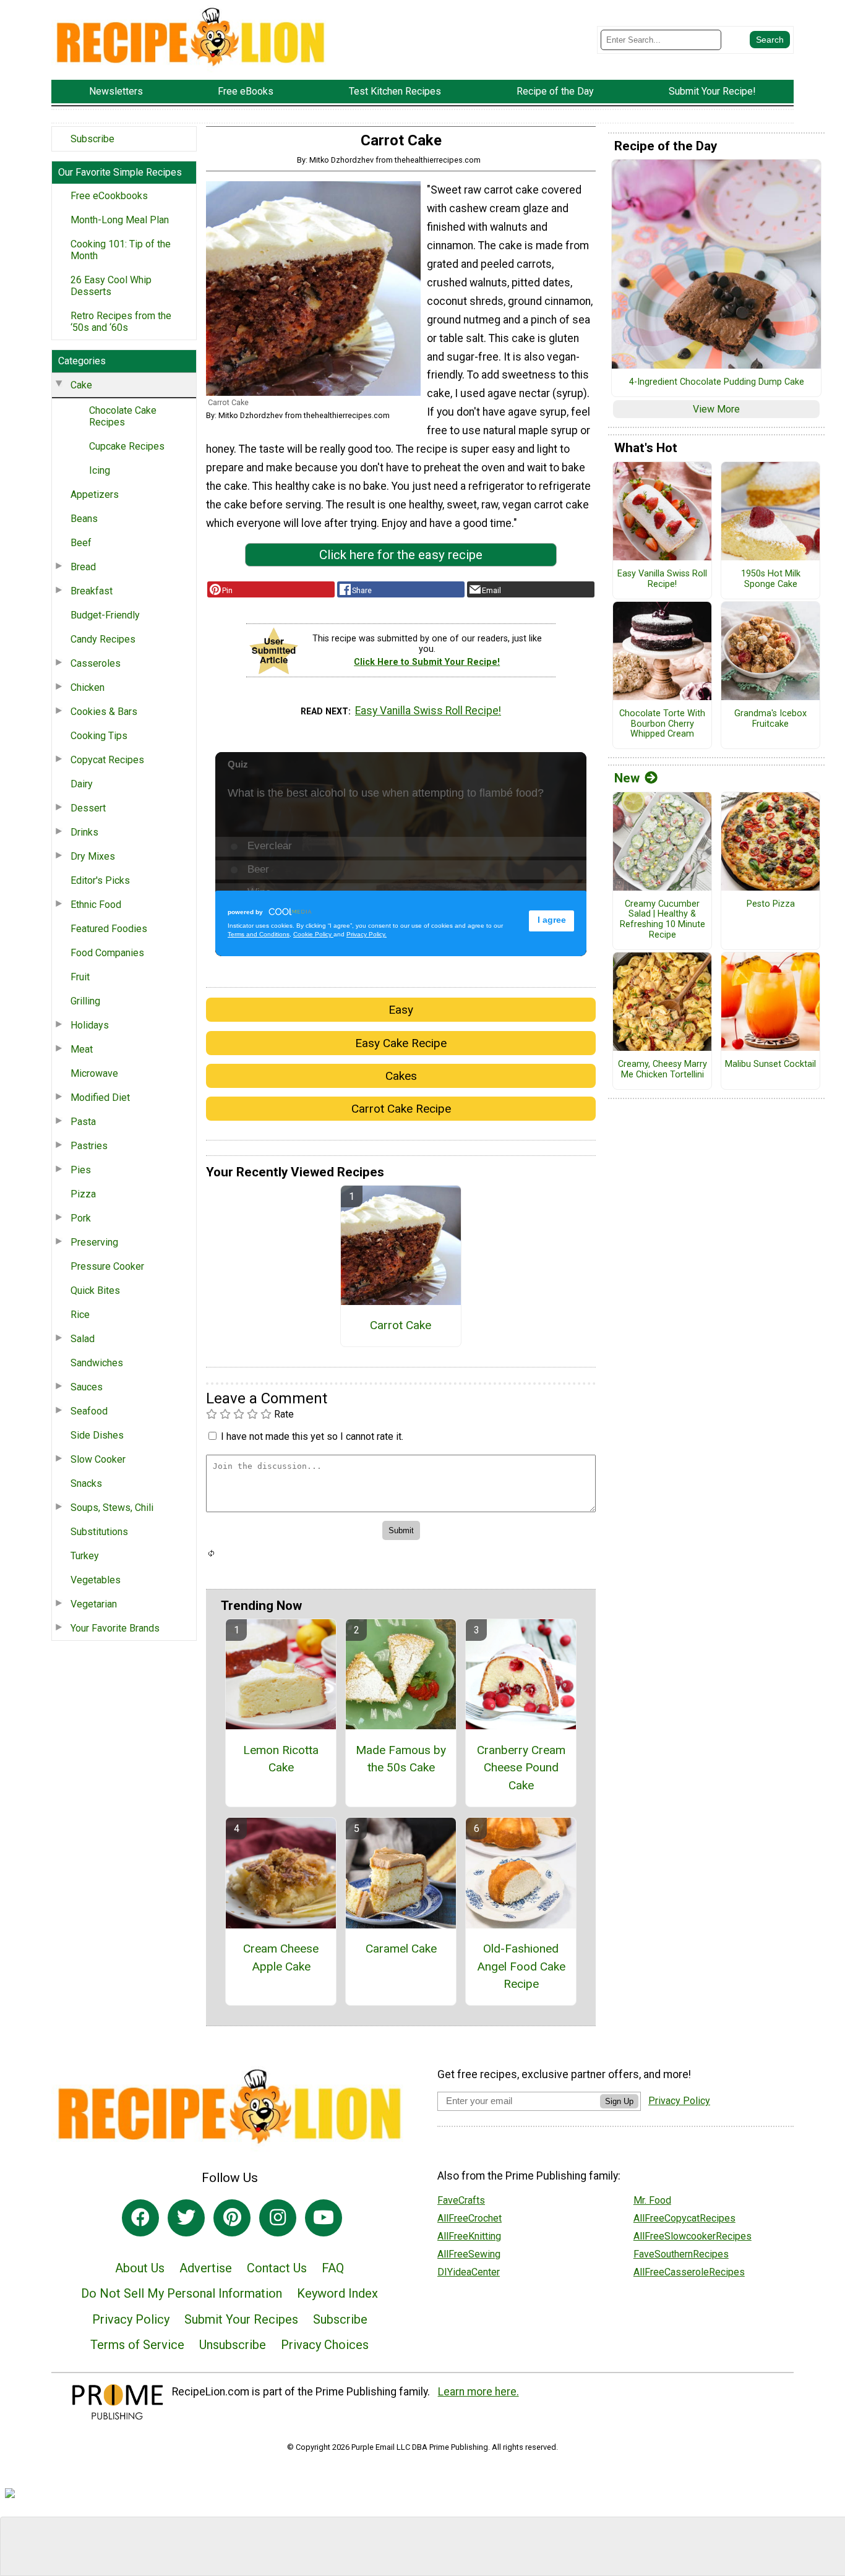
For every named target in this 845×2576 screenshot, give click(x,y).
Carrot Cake (401, 1325)
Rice (80, 1315)
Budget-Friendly (105, 615)
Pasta (83, 1122)
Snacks (86, 1483)
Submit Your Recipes (241, 2319)
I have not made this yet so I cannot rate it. (312, 1436)
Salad (83, 1339)
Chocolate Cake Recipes (123, 416)
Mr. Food (652, 2200)
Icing (100, 470)
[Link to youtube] (324, 2218)
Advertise (206, 2268)
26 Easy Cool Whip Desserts (111, 286)
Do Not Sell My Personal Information (182, 2293)
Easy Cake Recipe (401, 1043)
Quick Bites (95, 1290)
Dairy (82, 784)
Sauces (87, 1387)
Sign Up (619, 2101)
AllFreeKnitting (469, 2236)
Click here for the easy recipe (401, 555)
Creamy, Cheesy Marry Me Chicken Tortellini (663, 1070)
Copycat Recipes (107, 760)
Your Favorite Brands (115, 1628)
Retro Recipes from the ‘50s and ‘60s (121, 322)
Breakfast (92, 591)
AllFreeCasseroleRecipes (689, 2272)
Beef (81, 543)
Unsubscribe (233, 2345)
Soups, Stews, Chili (112, 1508)
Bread (83, 567)
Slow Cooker (98, 1459)
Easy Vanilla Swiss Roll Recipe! (428, 711)
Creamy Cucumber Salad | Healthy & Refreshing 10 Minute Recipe (663, 920)
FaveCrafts (461, 2200)
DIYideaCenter (469, 2272)
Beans (84, 519)
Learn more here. (478, 2392)
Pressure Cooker (107, 1266)
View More (716, 409)
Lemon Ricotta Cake (281, 1759)
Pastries (89, 1146)
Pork (81, 1218)
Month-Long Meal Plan (120, 220)
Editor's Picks (100, 880)
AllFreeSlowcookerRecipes (693, 2236)
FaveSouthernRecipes (681, 2254)
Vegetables (96, 1580)
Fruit (80, 977)
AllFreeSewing (469, 2254)
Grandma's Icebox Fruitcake (770, 719)
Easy (401, 1010)
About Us (140, 2268)
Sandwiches (97, 1363)
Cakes (401, 1076)
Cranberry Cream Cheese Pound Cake (521, 1768)
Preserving (94, 1242)
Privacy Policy (131, 2319)
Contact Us (277, 2268)
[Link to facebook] (140, 2218)
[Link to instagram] (278, 2218)
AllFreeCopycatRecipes (684, 2218)
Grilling (85, 1001)
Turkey (85, 1556)
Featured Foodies (109, 929)
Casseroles (96, 663)
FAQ (333, 2268)
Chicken (88, 687)
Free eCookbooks (109, 196)
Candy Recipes (103, 639)
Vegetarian (94, 1604)
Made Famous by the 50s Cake (401, 1759)
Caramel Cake (401, 1949)
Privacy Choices (325, 2345)
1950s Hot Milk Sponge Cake (771, 579)
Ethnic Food (96, 905)
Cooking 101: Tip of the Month (121, 250)
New (627, 778)
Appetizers (95, 494)
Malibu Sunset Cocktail (770, 1064)
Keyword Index (337, 2293)
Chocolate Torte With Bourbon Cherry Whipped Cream (662, 724)
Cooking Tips (99, 736)
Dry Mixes (93, 856)
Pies (81, 1170)
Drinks (84, 832)
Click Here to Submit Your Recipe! (427, 662)
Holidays (90, 1025)
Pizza (83, 1194)
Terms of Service (137, 2345)
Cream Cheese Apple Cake (281, 1958)
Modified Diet (100, 1098)
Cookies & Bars (104, 712)
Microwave (94, 1073)
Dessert (88, 808)
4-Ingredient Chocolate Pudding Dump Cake (717, 382)
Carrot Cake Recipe (401, 1109)
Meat (82, 1049)
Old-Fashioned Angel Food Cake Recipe (521, 1966)
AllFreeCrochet (470, 2218)
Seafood (89, 1411)
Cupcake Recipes (127, 446)
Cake (81, 385)
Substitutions (99, 1532)
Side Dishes (97, 1435)
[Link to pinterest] (232, 2218)
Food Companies (107, 953)
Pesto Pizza (771, 904)
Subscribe (92, 139)
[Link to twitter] (186, 2218)
